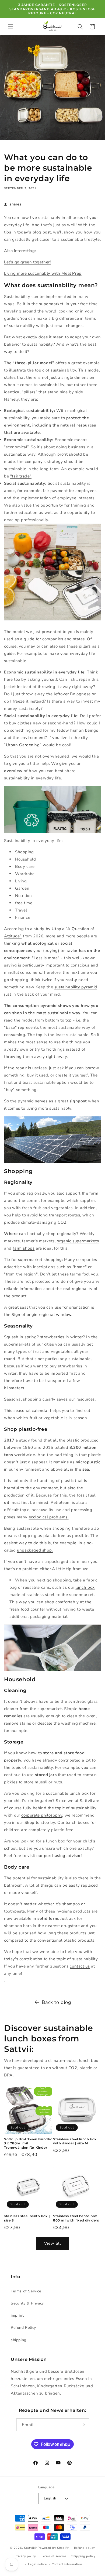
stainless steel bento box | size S (27, 2218)
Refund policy (85, 2548)
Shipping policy (83, 2556)
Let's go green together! (27, 262)
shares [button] (15, 204)
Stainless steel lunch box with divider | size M (75, 2141)
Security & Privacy (27, 2303)
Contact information (67, 2564)
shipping (19, 2340)
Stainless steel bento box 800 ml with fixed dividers (76, 2218)
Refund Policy (23, 2328)
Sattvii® (30, 2548)
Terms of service (54, 2556)
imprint (17, 2315)
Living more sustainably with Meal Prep (43, 273)
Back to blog (56, 2002)
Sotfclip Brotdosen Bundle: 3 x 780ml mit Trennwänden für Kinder (28, 2143)
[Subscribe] (83, 2425)
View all (52, 2243)
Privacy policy (25, 2556)
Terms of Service (26, 2291)
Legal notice (37, 2564)
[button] (11, 27)
